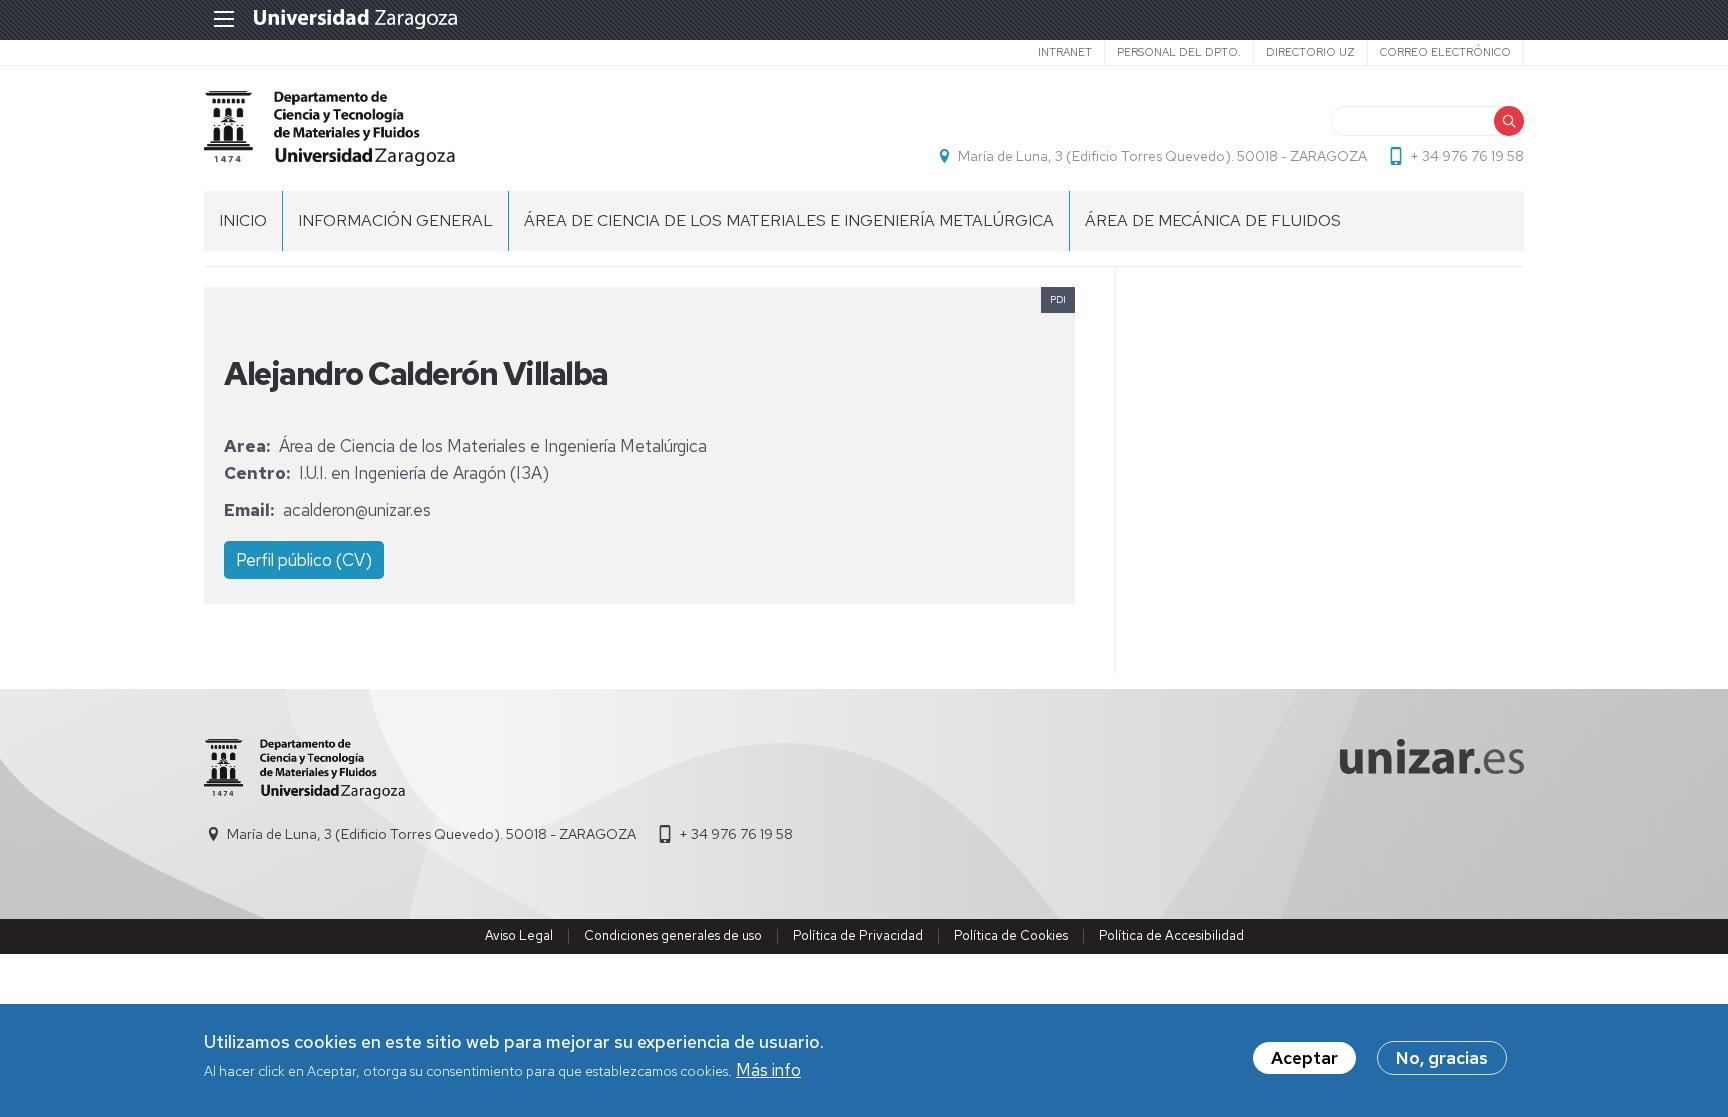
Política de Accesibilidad (1171, 935)
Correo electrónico (1445, 52)
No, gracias (1442, 1058)
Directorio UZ (1310, 52)
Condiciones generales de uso (673, 935)
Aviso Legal (519, 935)
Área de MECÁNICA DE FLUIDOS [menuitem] (1213, 220)
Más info (768, 1071)
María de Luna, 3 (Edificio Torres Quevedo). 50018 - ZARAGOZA (1162, 156)
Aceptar (1304, 1058)
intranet (1065, 52)
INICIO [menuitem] (243, 220)
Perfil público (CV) (304, 560)
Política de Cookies (1011, 935)
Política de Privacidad (858, 935)
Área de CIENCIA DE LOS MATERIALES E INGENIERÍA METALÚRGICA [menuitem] (789, 220)
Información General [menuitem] (395, 220)
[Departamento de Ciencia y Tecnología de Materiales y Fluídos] (329, 128)
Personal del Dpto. (1179, 52)
